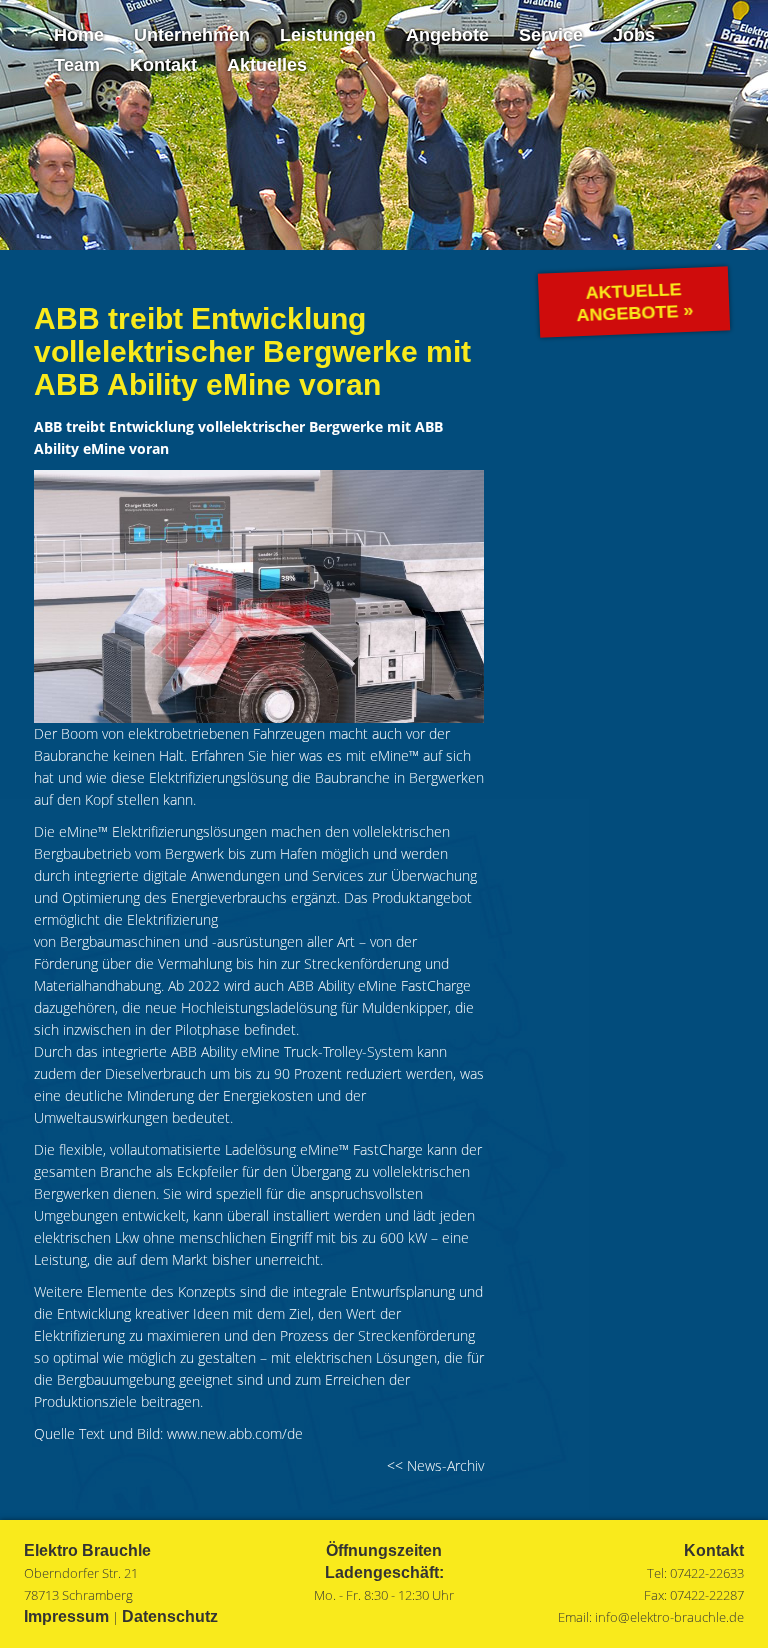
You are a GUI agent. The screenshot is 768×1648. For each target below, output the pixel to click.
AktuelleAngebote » (635, 302)
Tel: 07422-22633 (695, 1573)
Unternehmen (192, 35)
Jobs (634, 35)
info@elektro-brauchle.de (669, 1617)
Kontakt (163, 65)
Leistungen (328, 35)
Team (77, 65)
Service (551, 35)
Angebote (447, 35)
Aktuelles (267, 65)
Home (79, 35)
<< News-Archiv (435, 1465)
